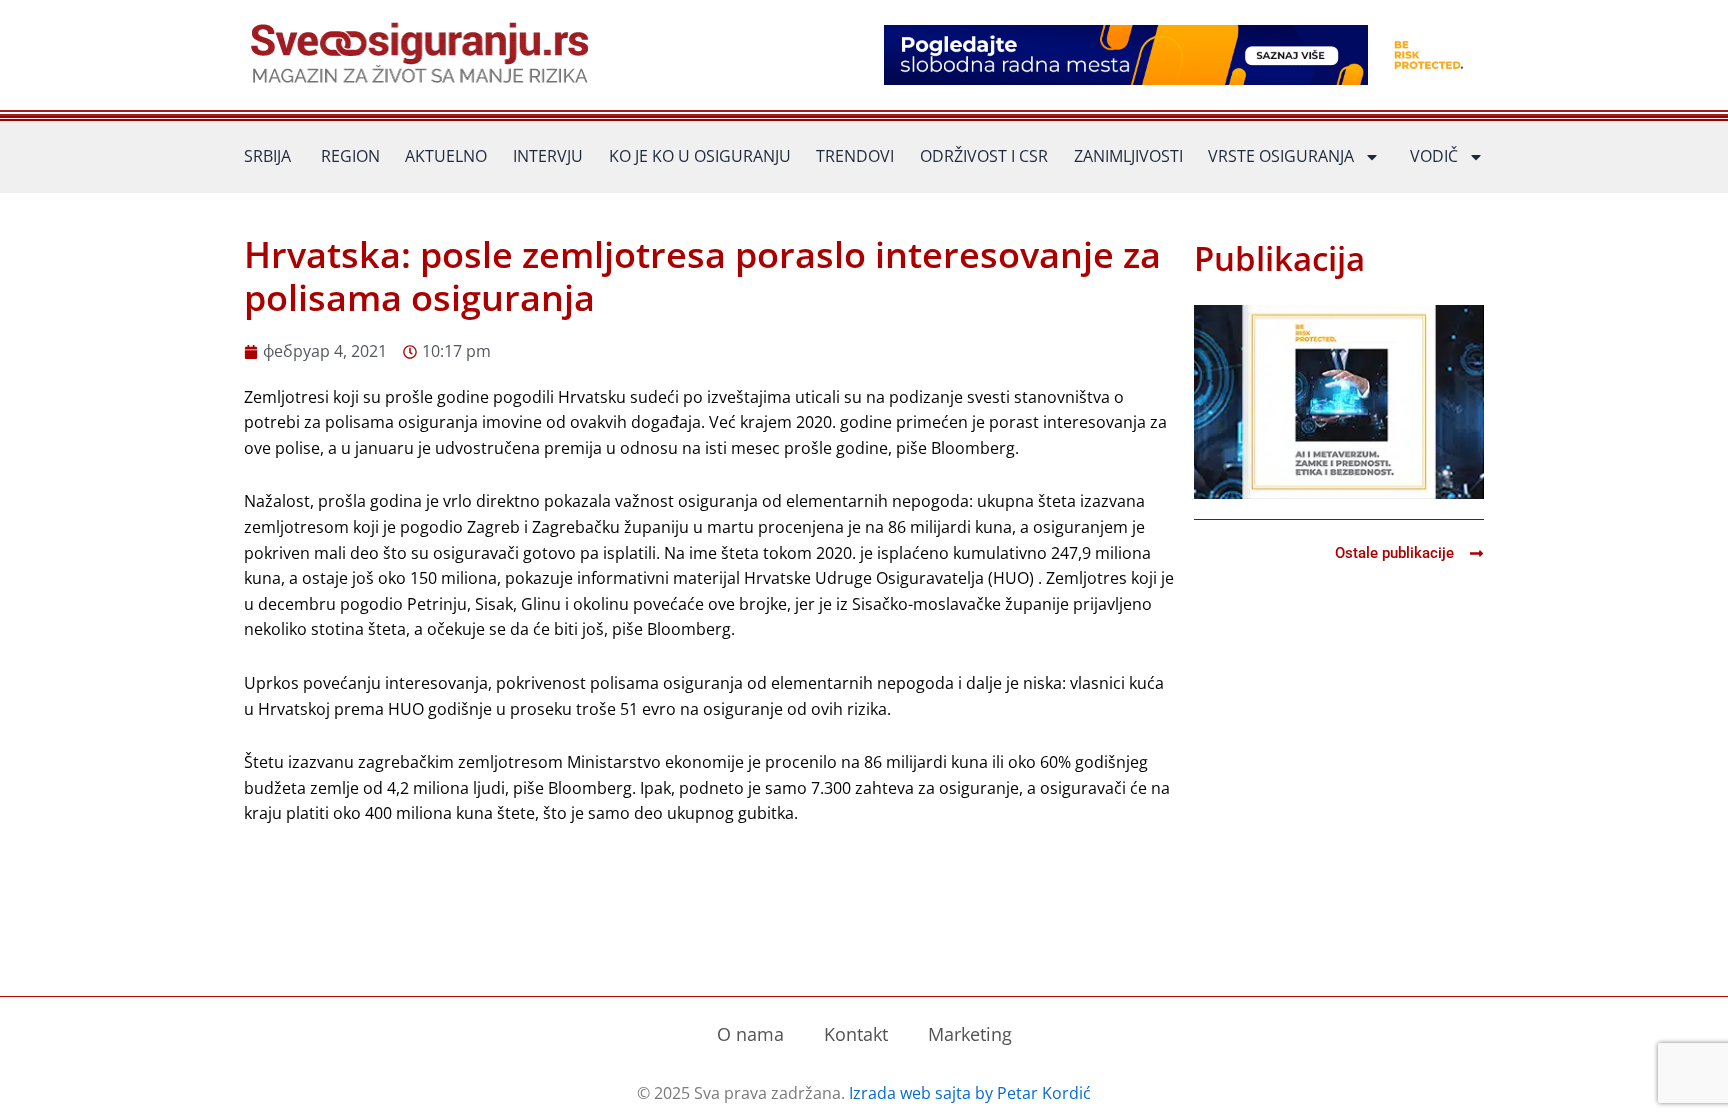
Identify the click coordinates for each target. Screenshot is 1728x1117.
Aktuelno (446, 156)
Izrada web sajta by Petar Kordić (970, 1093)
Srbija (267, 156)
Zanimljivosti (1128, 156)
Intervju (548, 156)
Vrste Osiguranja (1281, 156)
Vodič (1434, 156)
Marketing (970, 1034)
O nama (750, 1034)
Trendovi (855, 156)
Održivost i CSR (984, 156)
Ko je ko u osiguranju (700, 156)
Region (350, 156)
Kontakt (856, 1034)
